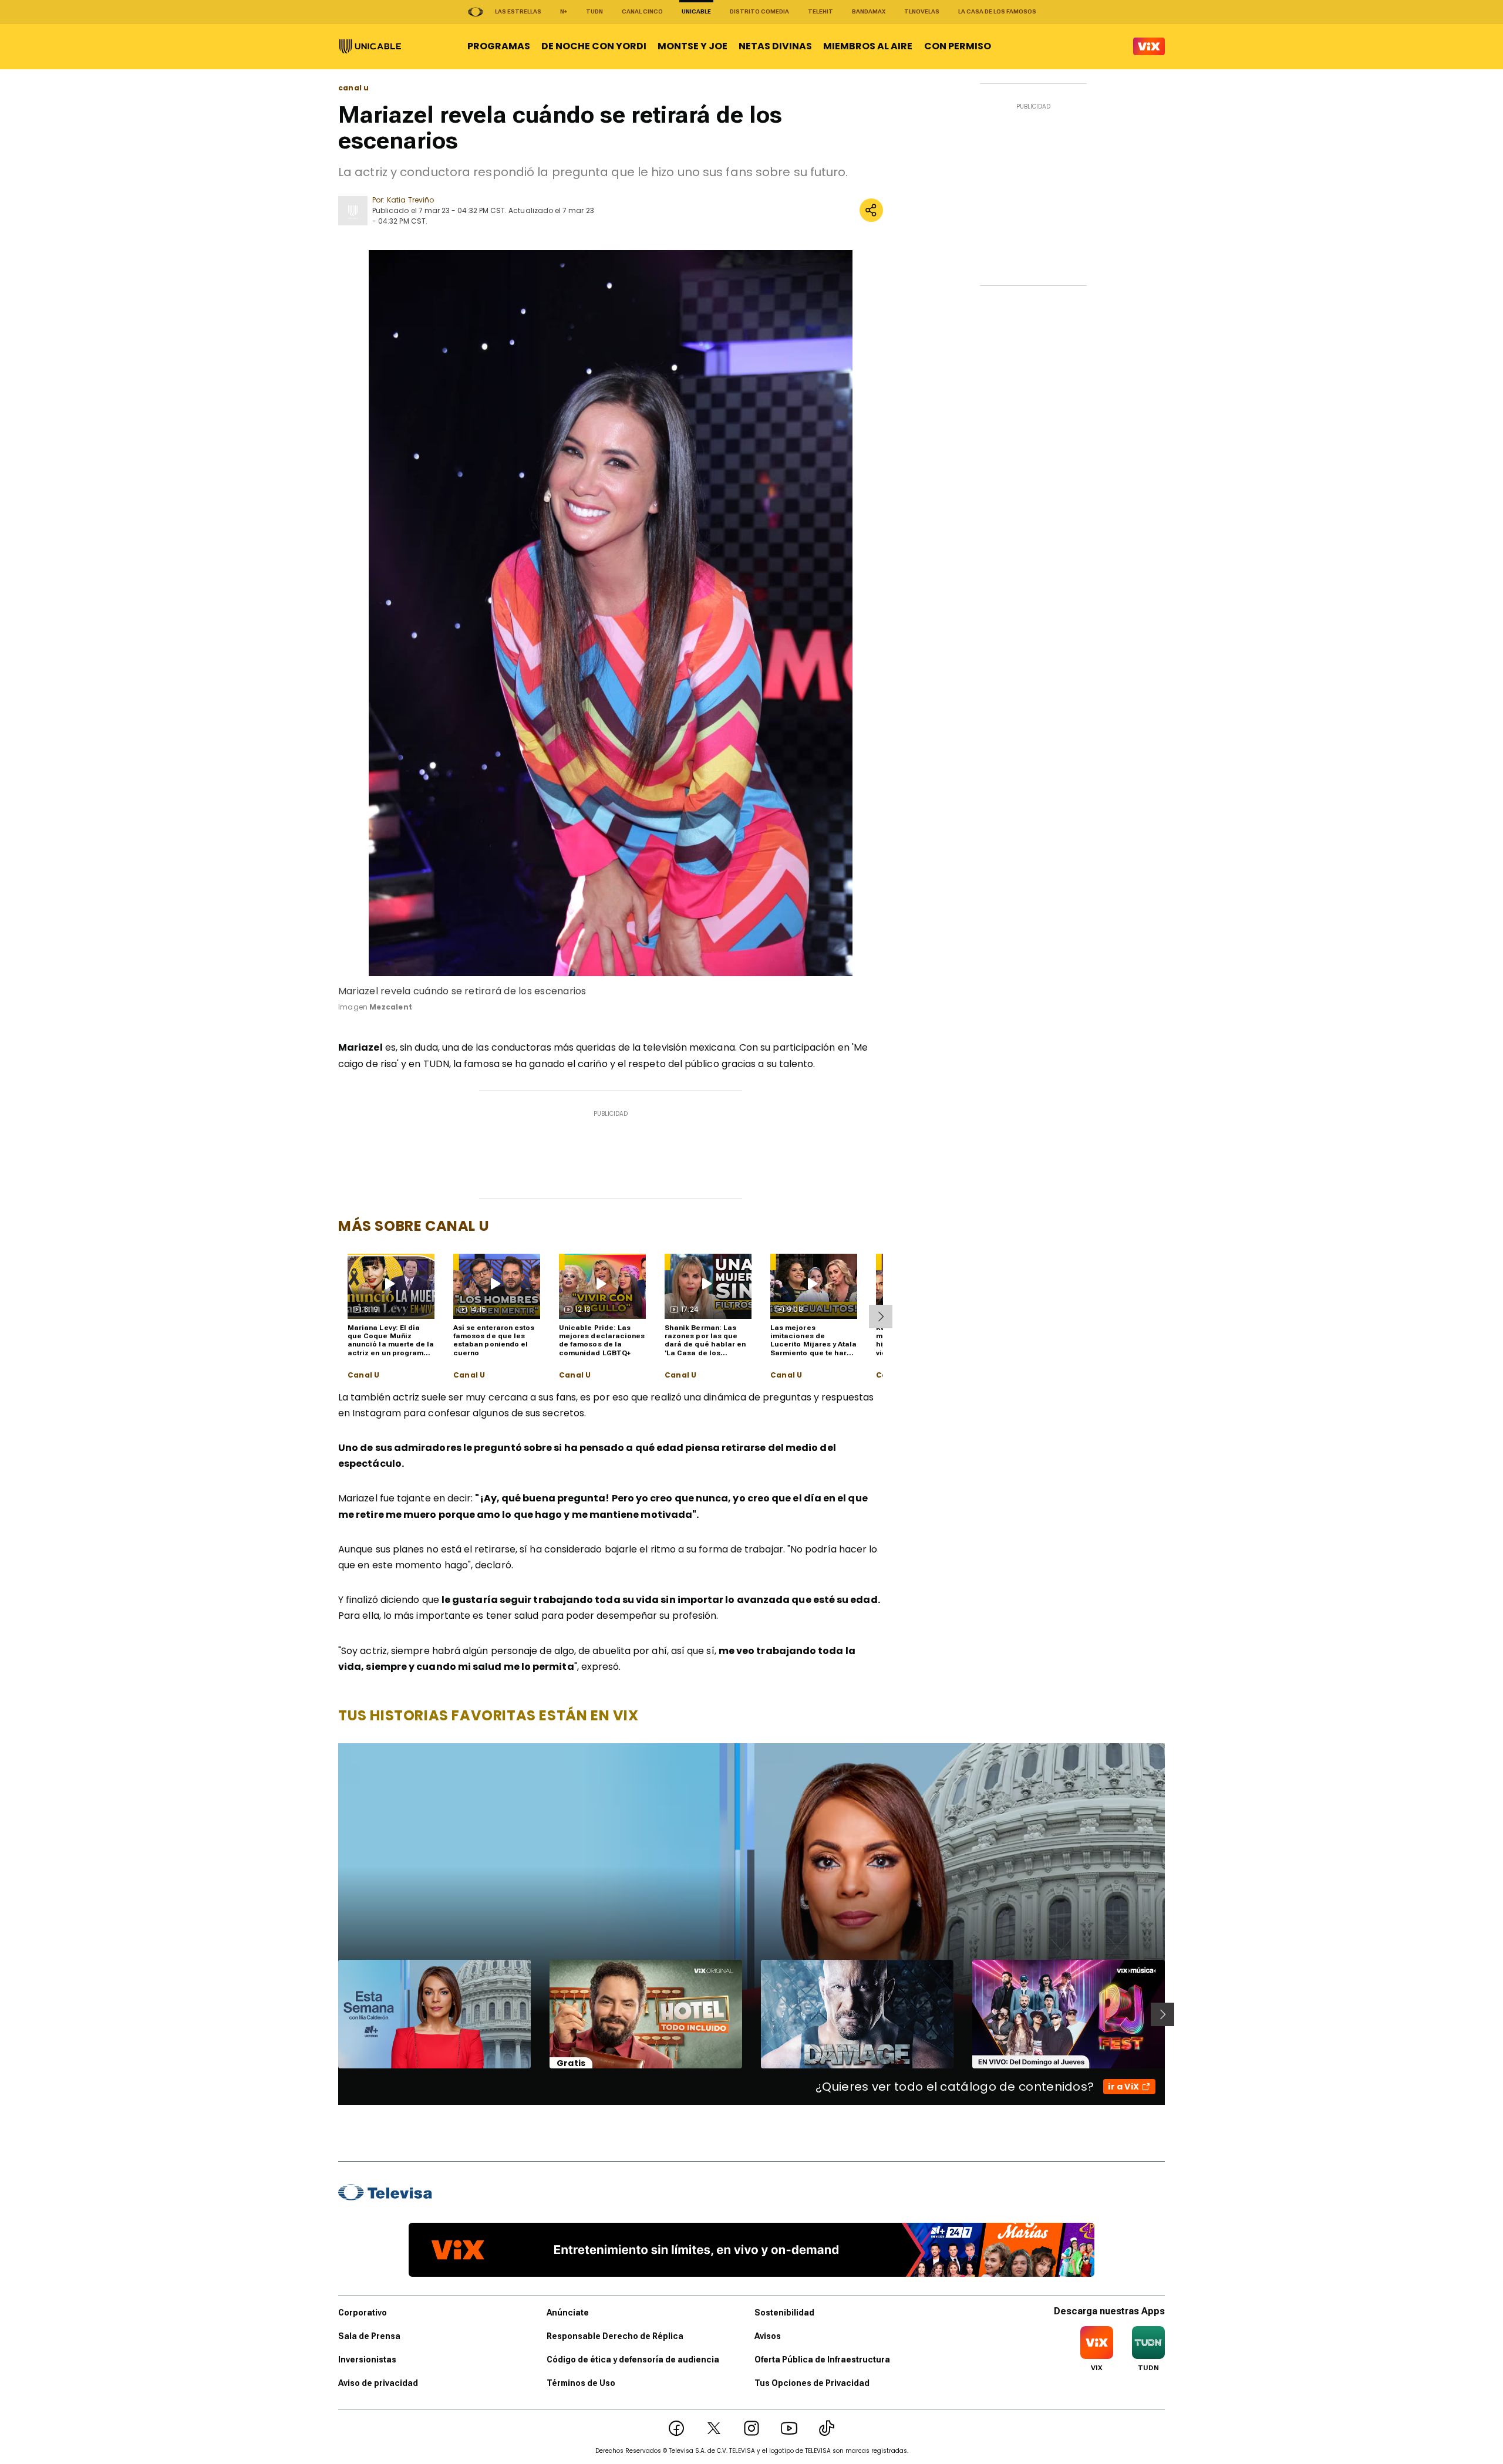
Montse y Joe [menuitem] (692, 46)
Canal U (363, 1375)
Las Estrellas (518, 11)
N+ (564, 11)
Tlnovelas (922, 11)
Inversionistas (367, 2360)
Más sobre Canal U (414, 1226)
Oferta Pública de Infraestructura (822, 2360)
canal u (353, 88)
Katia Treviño (410, 200)
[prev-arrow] (331, 2014)
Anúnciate (568, 2313)
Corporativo (363, 2313)
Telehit (820, 11)
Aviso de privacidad (378, 2383)
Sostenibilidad (784, 2313)
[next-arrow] (881, 1317)
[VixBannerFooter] (751, 2250)
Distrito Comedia (759, 11)
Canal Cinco (642, 11)
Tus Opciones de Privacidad (812, 2383)
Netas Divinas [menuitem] (775, 46)
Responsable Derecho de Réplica (615, 2336)
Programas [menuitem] (499, 46)
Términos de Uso (581, 2383)
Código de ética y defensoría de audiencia (633, 2360)
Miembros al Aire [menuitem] (868, 46)
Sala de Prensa (369, 2336)
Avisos (768, 2336)
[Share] (871, 210)
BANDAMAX (869, 11)
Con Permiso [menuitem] (958, 46)
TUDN (594, 11)
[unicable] (370, 46)
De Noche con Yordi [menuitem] (594, 46)
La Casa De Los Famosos (997, 11)
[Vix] (1149, 46)
